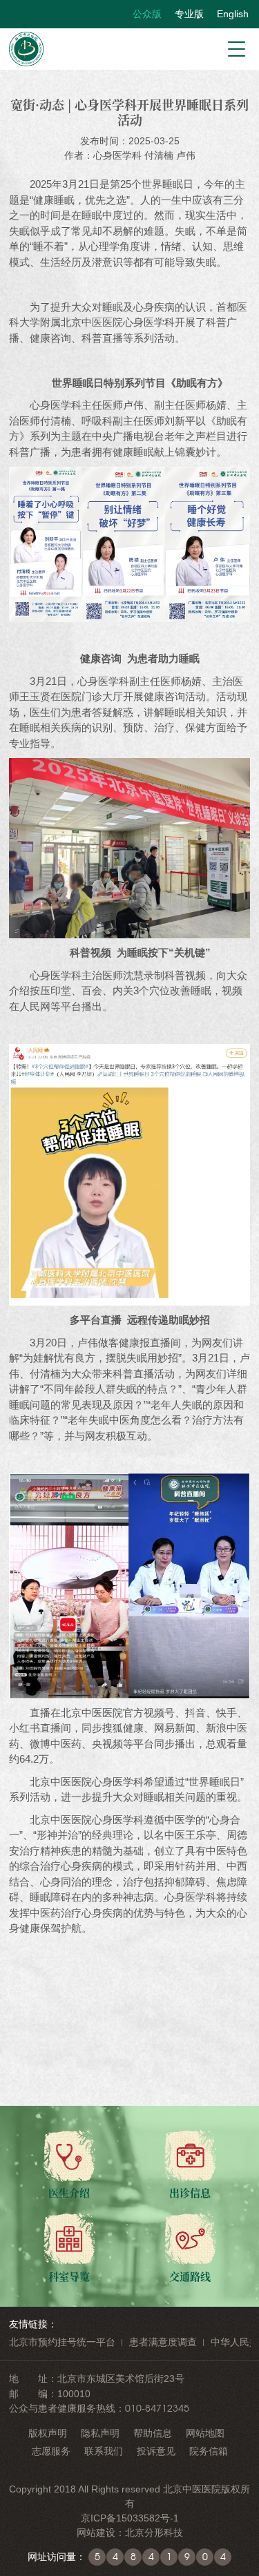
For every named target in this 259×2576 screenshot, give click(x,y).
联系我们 (104, 2451)
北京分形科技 (154, 2533)
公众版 (147, 14)
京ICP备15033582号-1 (130, 2518)
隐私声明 (100, 2433)
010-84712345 (157, 2408)
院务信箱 (209, 2451)
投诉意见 (156, 2451)
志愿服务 (51, 2451)
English (233, 14)
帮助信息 (153, 2433)
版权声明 (48, 2433)
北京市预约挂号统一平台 (62, 2342)
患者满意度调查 (163, 2342)
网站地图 (205, 2433)
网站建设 (96, 2533)
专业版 (189, 14)
